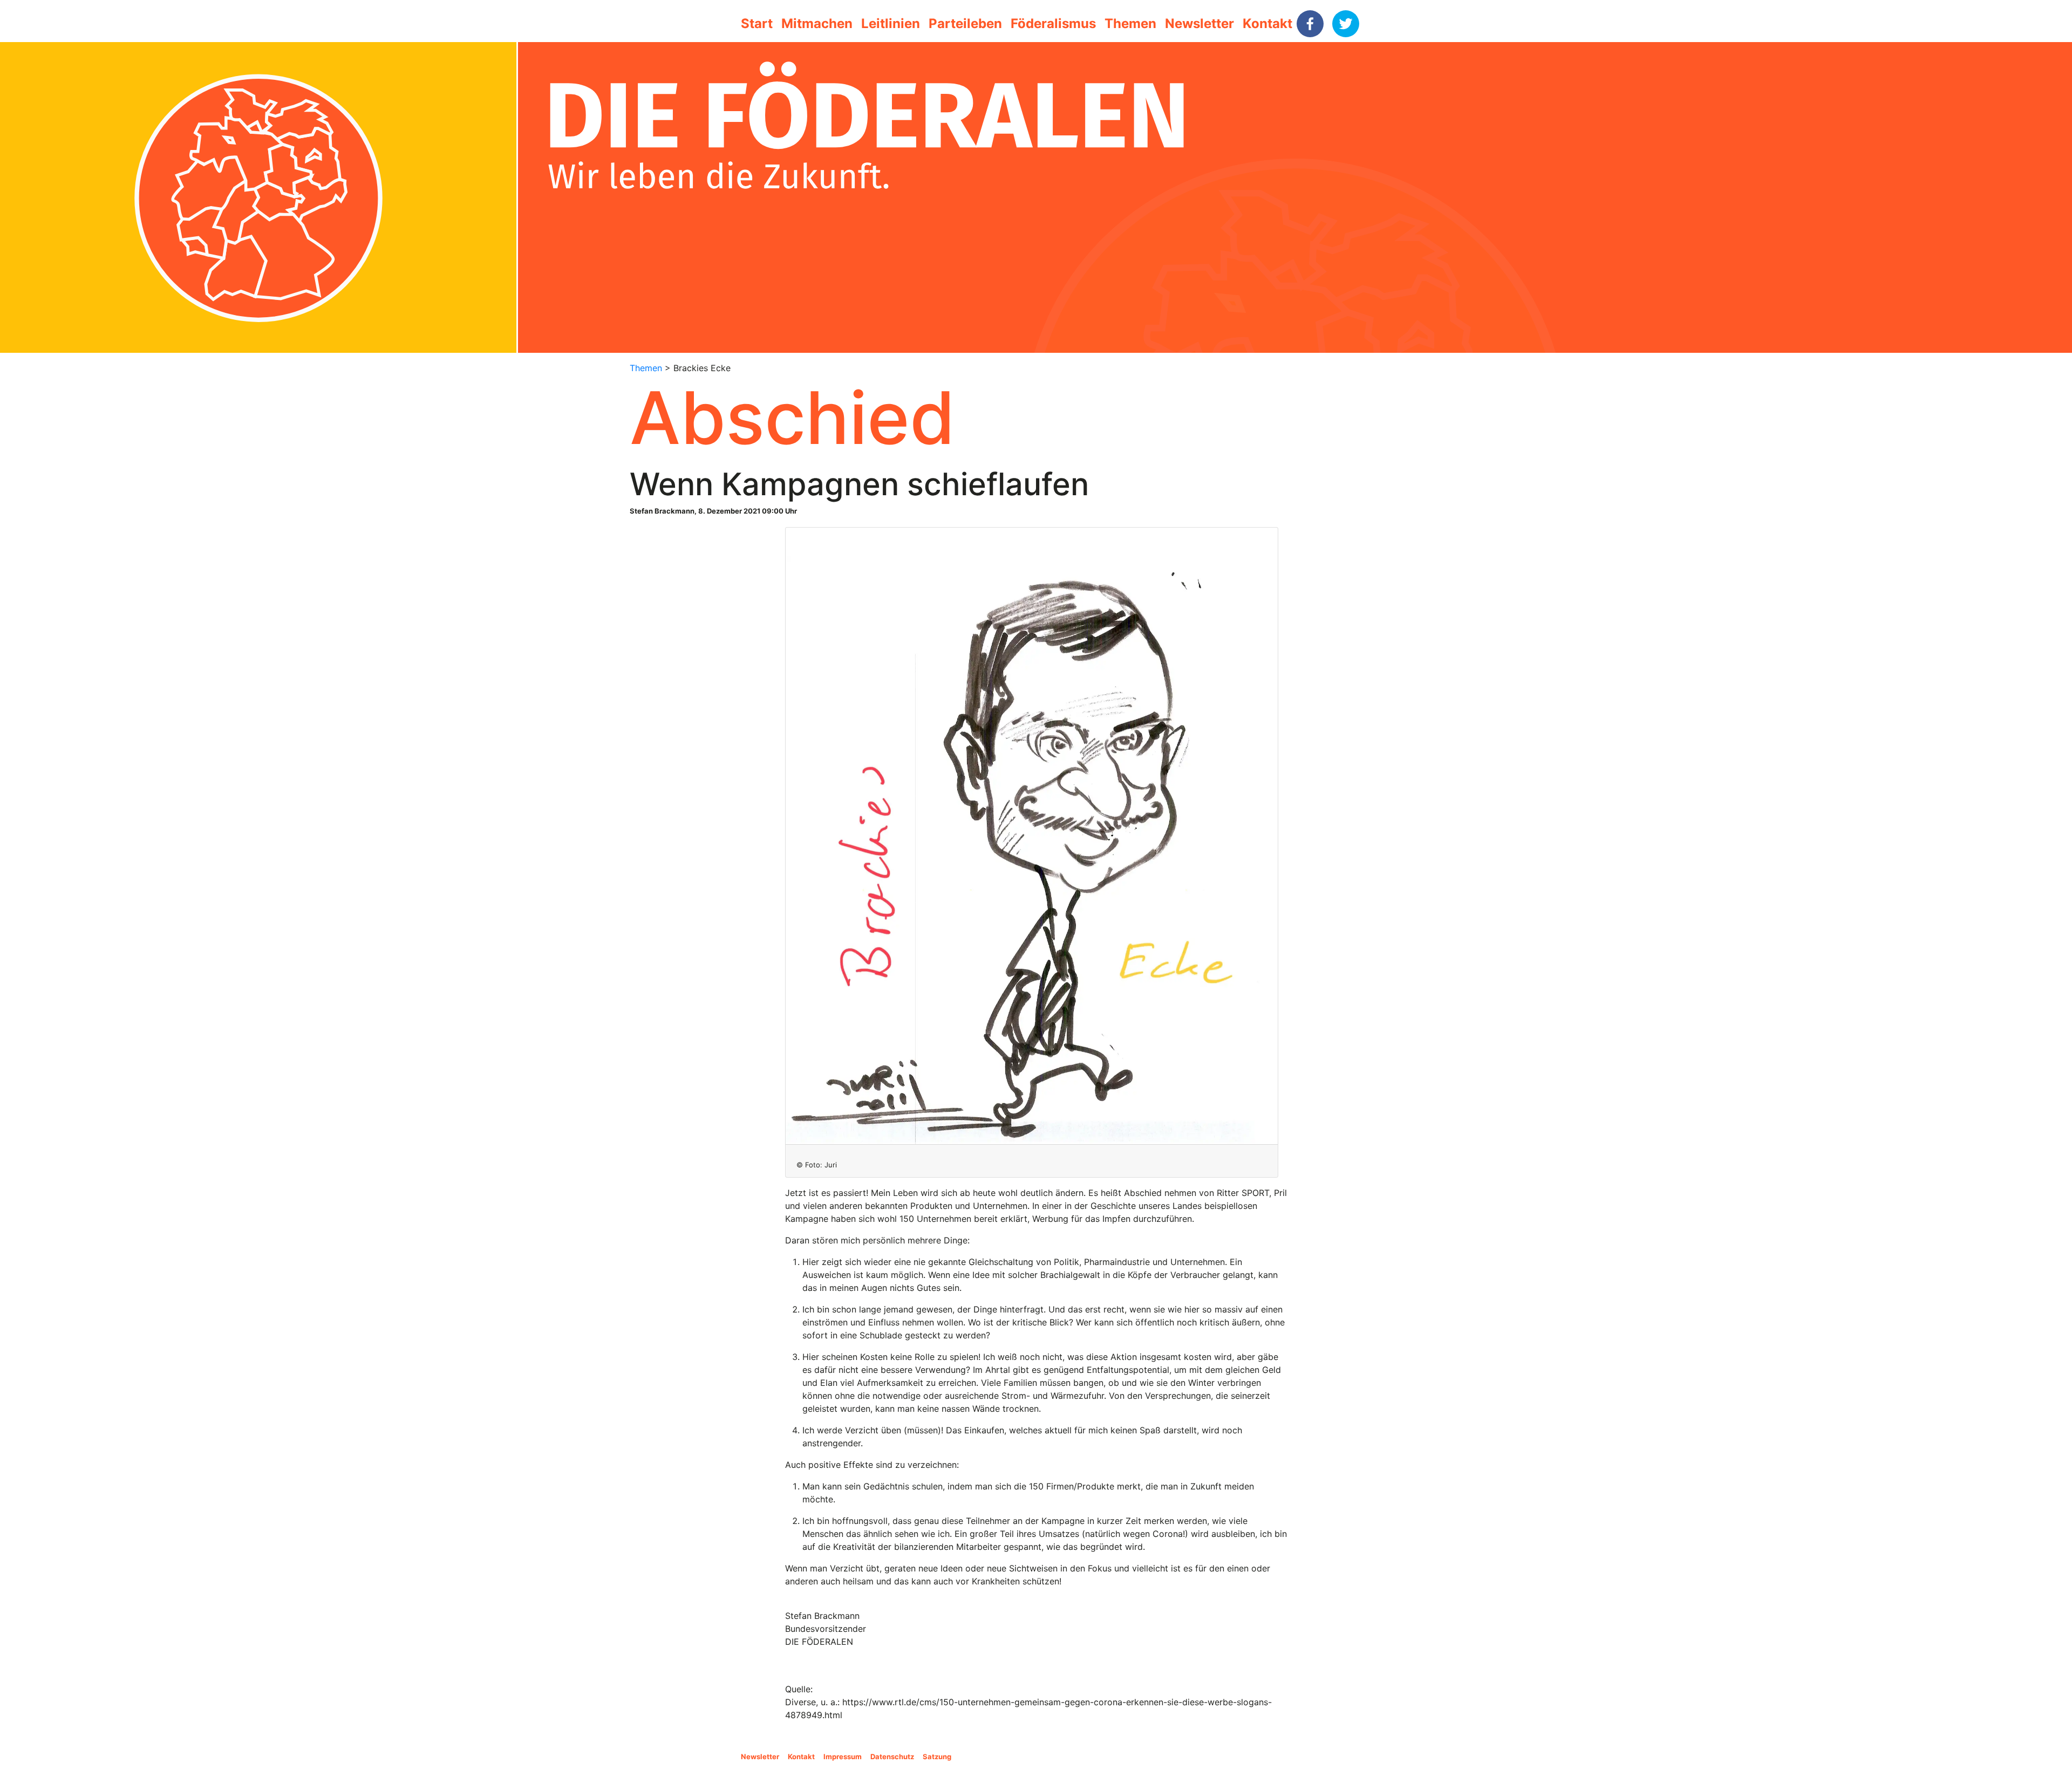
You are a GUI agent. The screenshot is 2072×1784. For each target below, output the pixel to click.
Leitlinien (891, 23)
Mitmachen (817, 23)
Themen (1130, 23)
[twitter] (1346, 24)
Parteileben (965, 23)
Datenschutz (892, 1756)
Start (757, 23)
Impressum (843, 1756)
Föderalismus (1053, 23)
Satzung (937, 1756)
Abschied (792, 418)
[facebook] (1310, 24)
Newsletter (1199, 23)
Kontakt (1267, 23)
